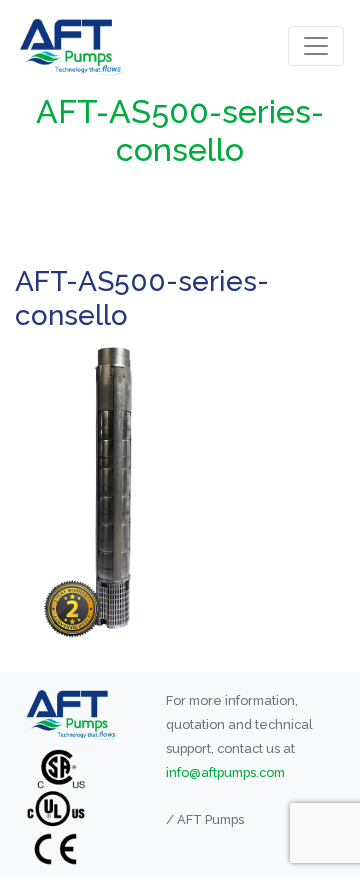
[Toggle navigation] (316, 46)
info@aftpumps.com (225, 772)
